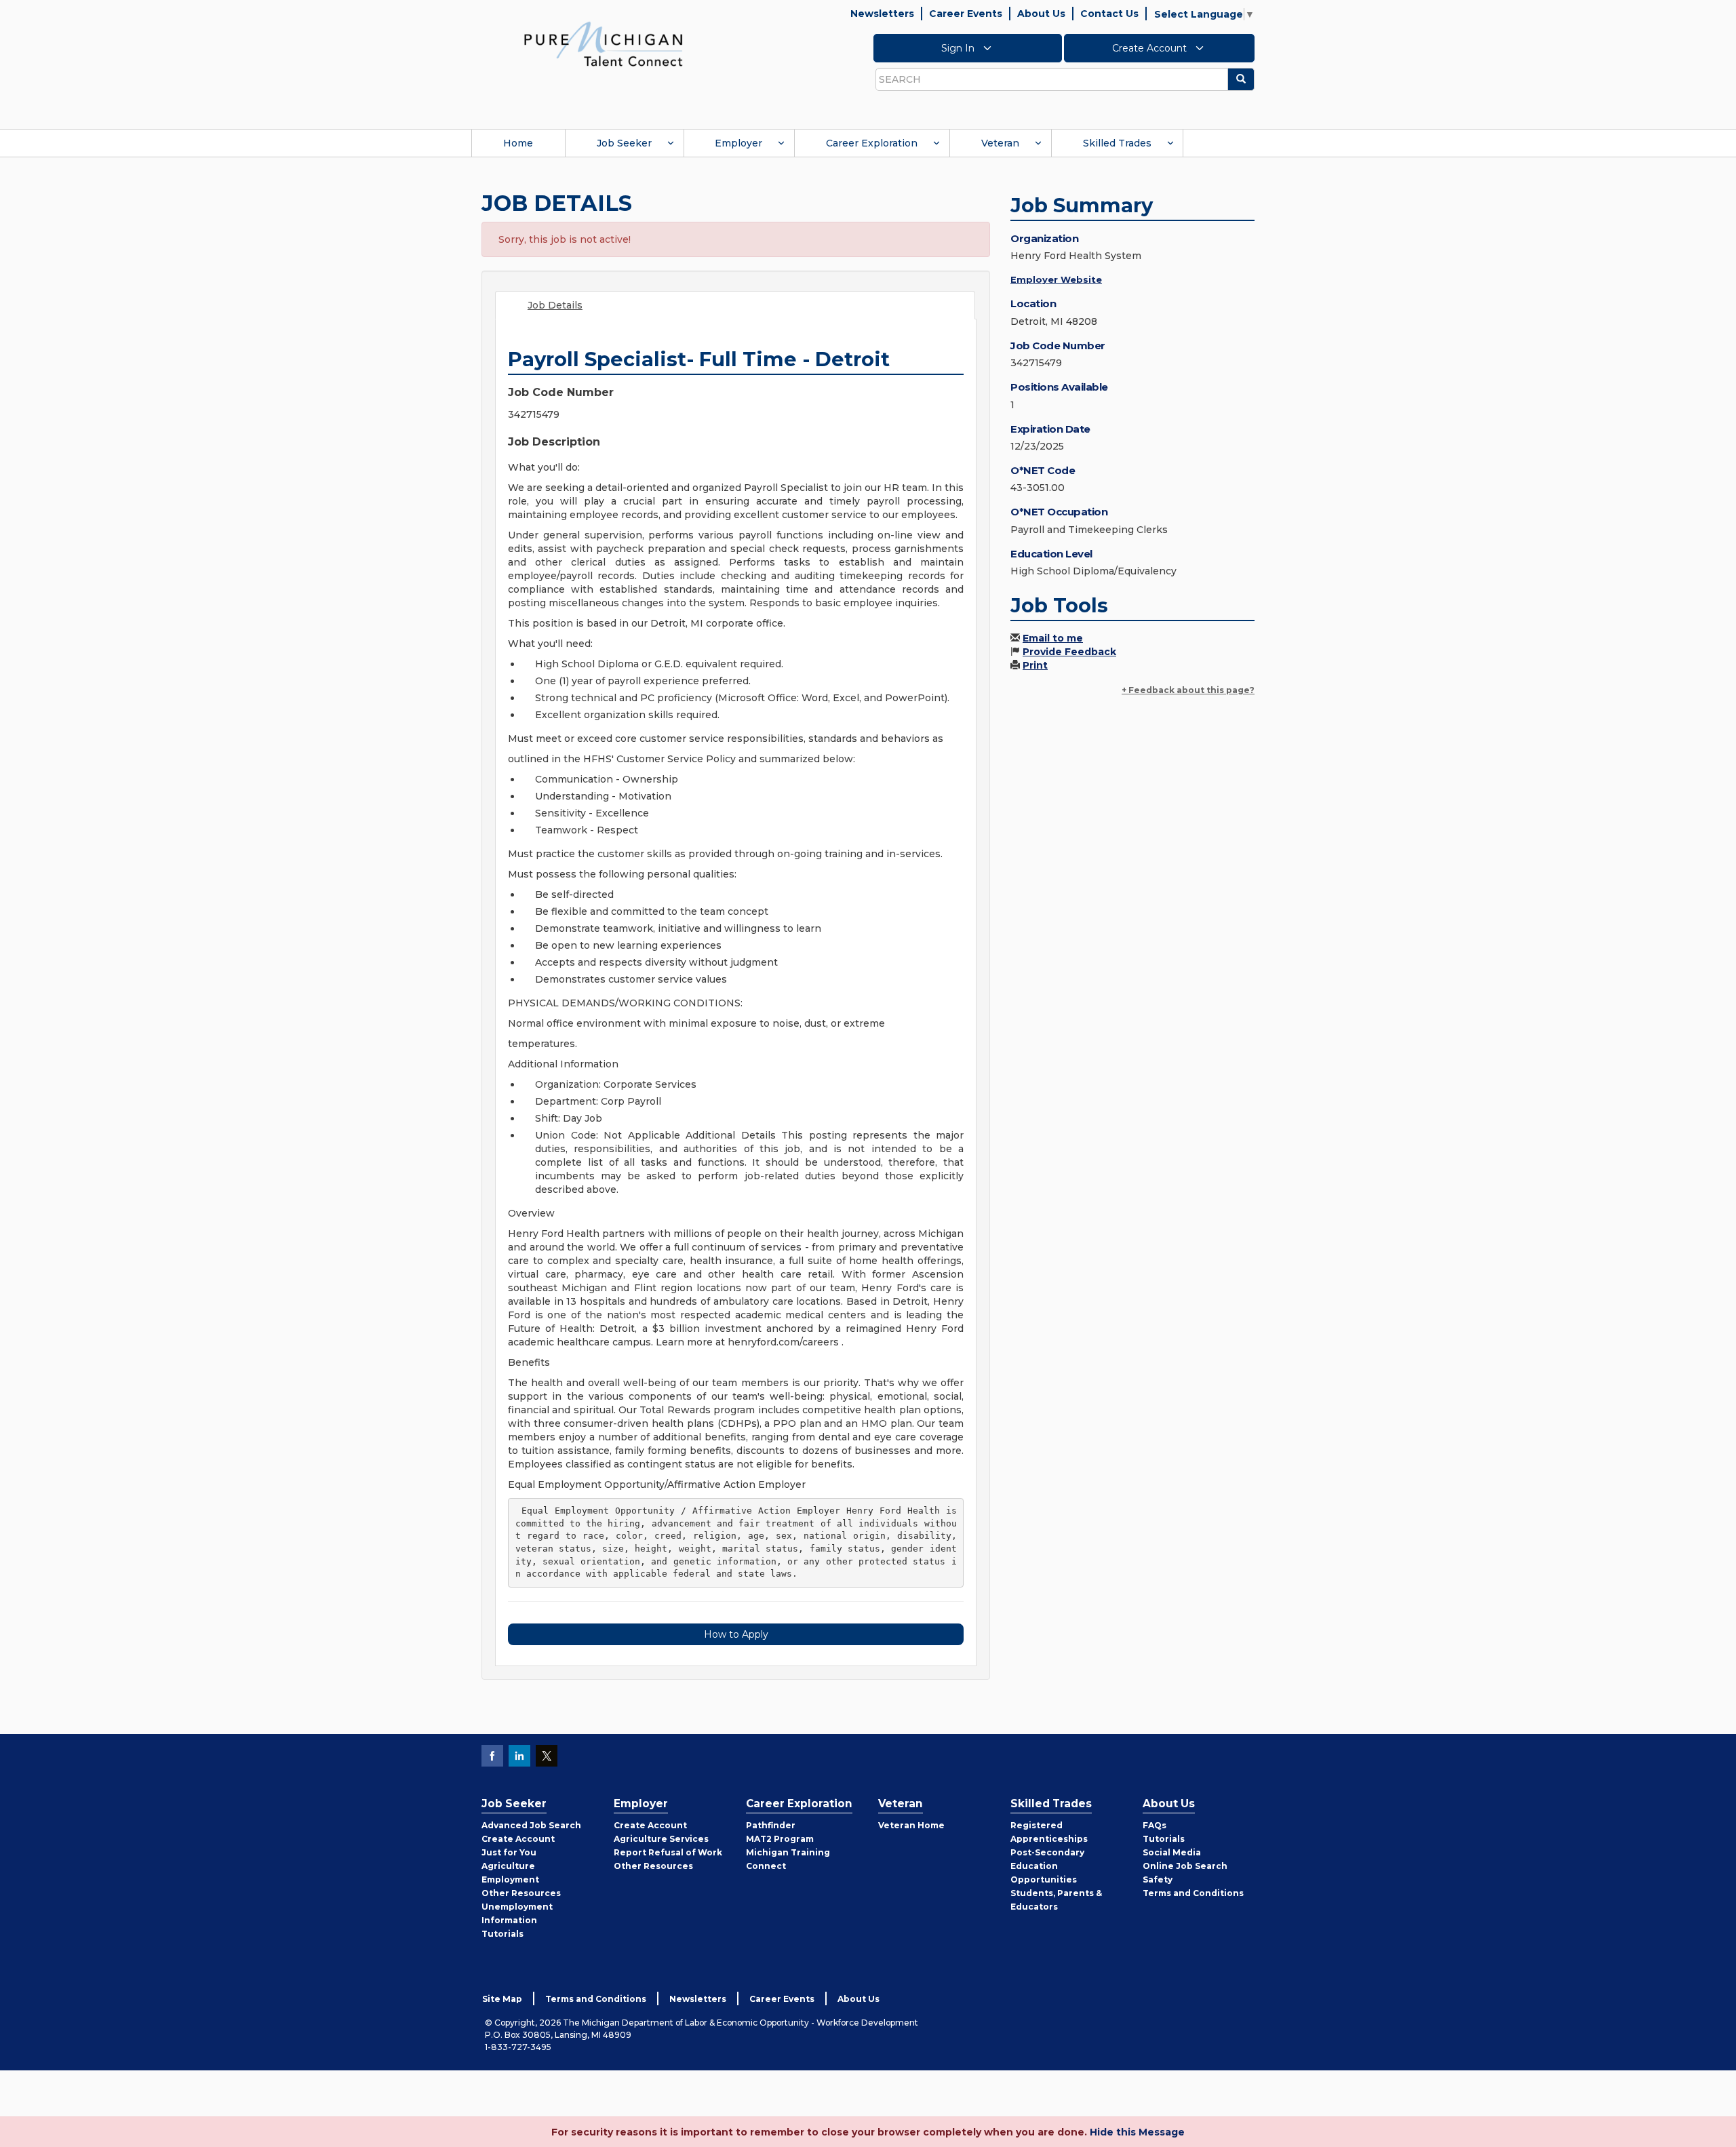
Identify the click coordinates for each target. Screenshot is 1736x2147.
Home (518, 143)
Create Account (1151, 48)
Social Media (1172, 1852)
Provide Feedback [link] (1069, 652)
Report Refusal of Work (668, 1852)
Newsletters (882, 14)
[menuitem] (518, 143)
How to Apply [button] (736, 1634)
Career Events (966, 14)
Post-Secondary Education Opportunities (1047, 1866)
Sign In (959, 48)
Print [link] (1035, 665)
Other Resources (521, 1893)
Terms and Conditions (1193, 1893)
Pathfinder (771, 1825)
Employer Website (1056, 279)
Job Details (555, 305)
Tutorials (502, 1934)
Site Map (502, 1999)
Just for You (509, 1852)
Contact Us (1109, 14)
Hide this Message (1137, 2132)
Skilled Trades (1117, 143)
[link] (604, 43)
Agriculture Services (661, 1839)
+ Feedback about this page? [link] (1188, 690)
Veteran (1000, 143)
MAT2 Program (780, 1839)
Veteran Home (911, 1825)
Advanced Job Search (531, 1825)
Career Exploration (872, 143)
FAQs (1155, 1825)
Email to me (1053, 638)
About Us (1041, 14)
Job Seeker (624, 143)
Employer (738, 143)
